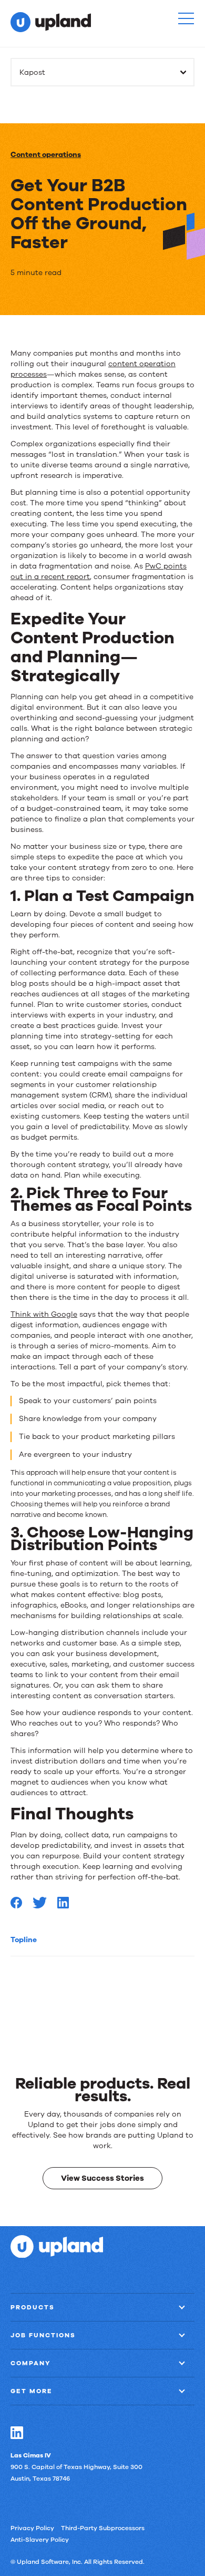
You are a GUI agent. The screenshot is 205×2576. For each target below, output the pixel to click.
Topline (24, 1940)
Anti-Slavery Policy (40, 2539)
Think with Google (44, 1314)
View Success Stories (102, 2178)
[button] (186, 18)
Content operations (46, 155)
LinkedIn (17, 2432)
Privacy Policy (32, 2528)
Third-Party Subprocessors (103, 2528)
